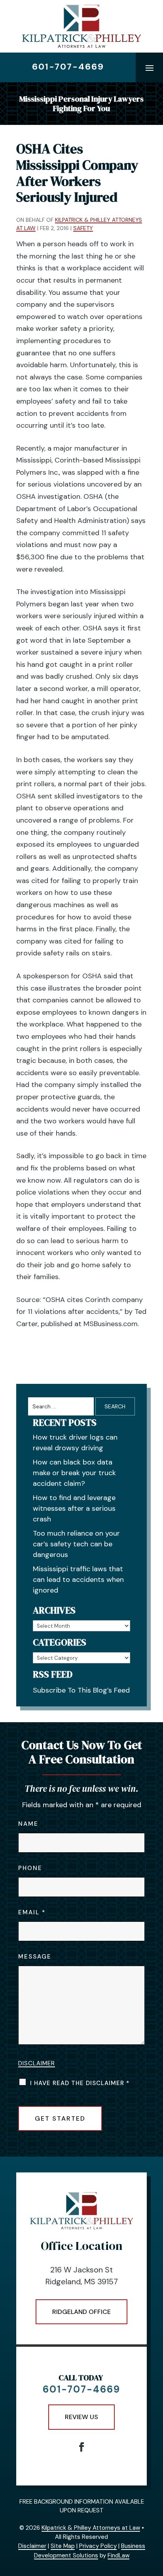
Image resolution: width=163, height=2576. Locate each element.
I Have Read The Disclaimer (80, 2083)
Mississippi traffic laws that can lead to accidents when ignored (78, 1580)
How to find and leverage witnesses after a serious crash (74, 1508)
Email (31, 1912)
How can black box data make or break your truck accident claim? (74, 1473)
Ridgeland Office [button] (81, 2312)
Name (28, 1824)
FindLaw (118, 2555)
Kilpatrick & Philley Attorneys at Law (91, 2528)
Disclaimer (37, 2063)
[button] (150, 68)
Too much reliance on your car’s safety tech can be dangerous (76, 1544)
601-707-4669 (68, 67)
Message (35, 1957)
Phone (30, 1868)
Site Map (63, 2546)
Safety (83, 228)
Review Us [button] (81, 2417)
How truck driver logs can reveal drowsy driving (75, 1443)
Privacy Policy (98, 2546)
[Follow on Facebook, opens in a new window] (81, 2447)
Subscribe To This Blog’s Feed (81, 1690)
